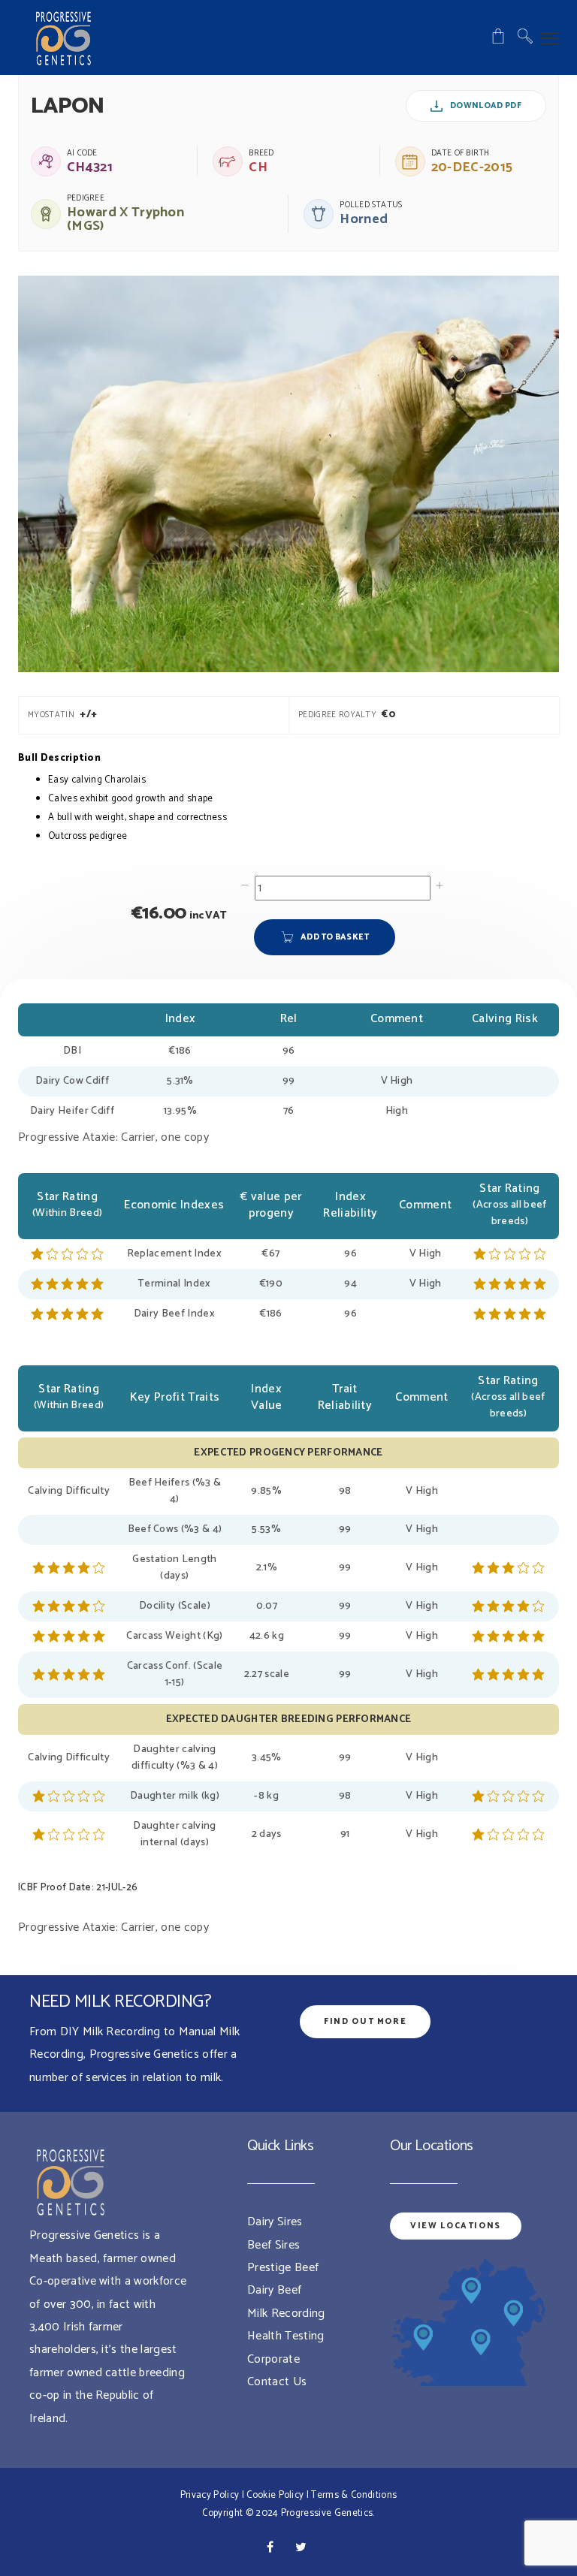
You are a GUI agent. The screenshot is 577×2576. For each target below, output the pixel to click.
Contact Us (277, 2382)
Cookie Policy (275, 2495)
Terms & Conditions (354, 2495)
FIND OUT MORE (365, 2022)
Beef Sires (273, 2245)
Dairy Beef (274, 2290)
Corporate (273, 2359)
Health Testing (285, 2336)
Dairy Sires (275, 2222)
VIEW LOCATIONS (456, 2226)
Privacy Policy (210, 2495)
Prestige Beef (283, 2268)
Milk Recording (286, 2314)
